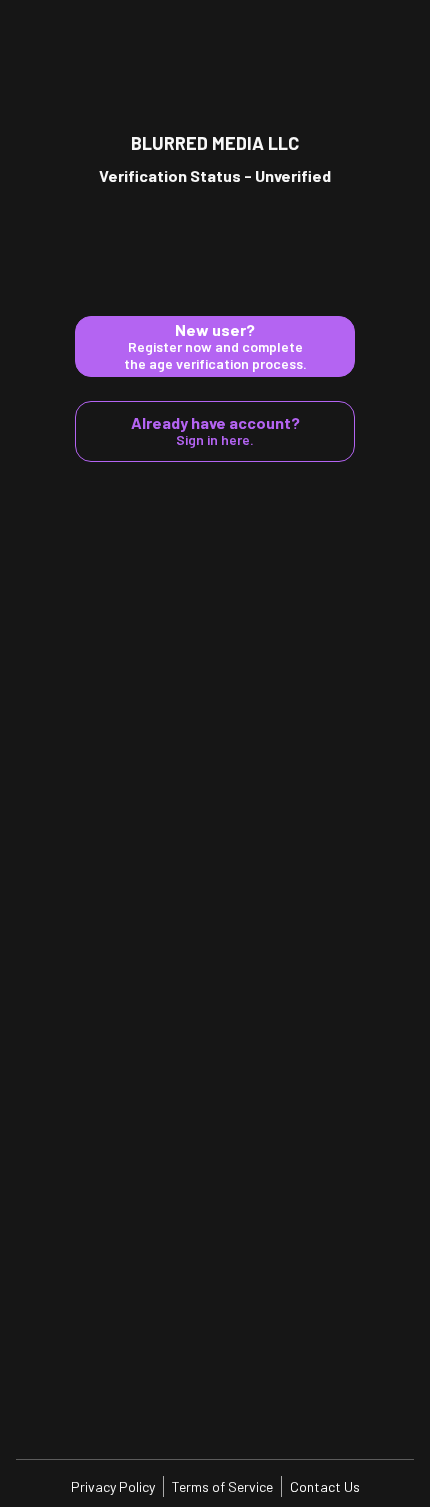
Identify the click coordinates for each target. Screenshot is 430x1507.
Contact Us (325, 1486)
